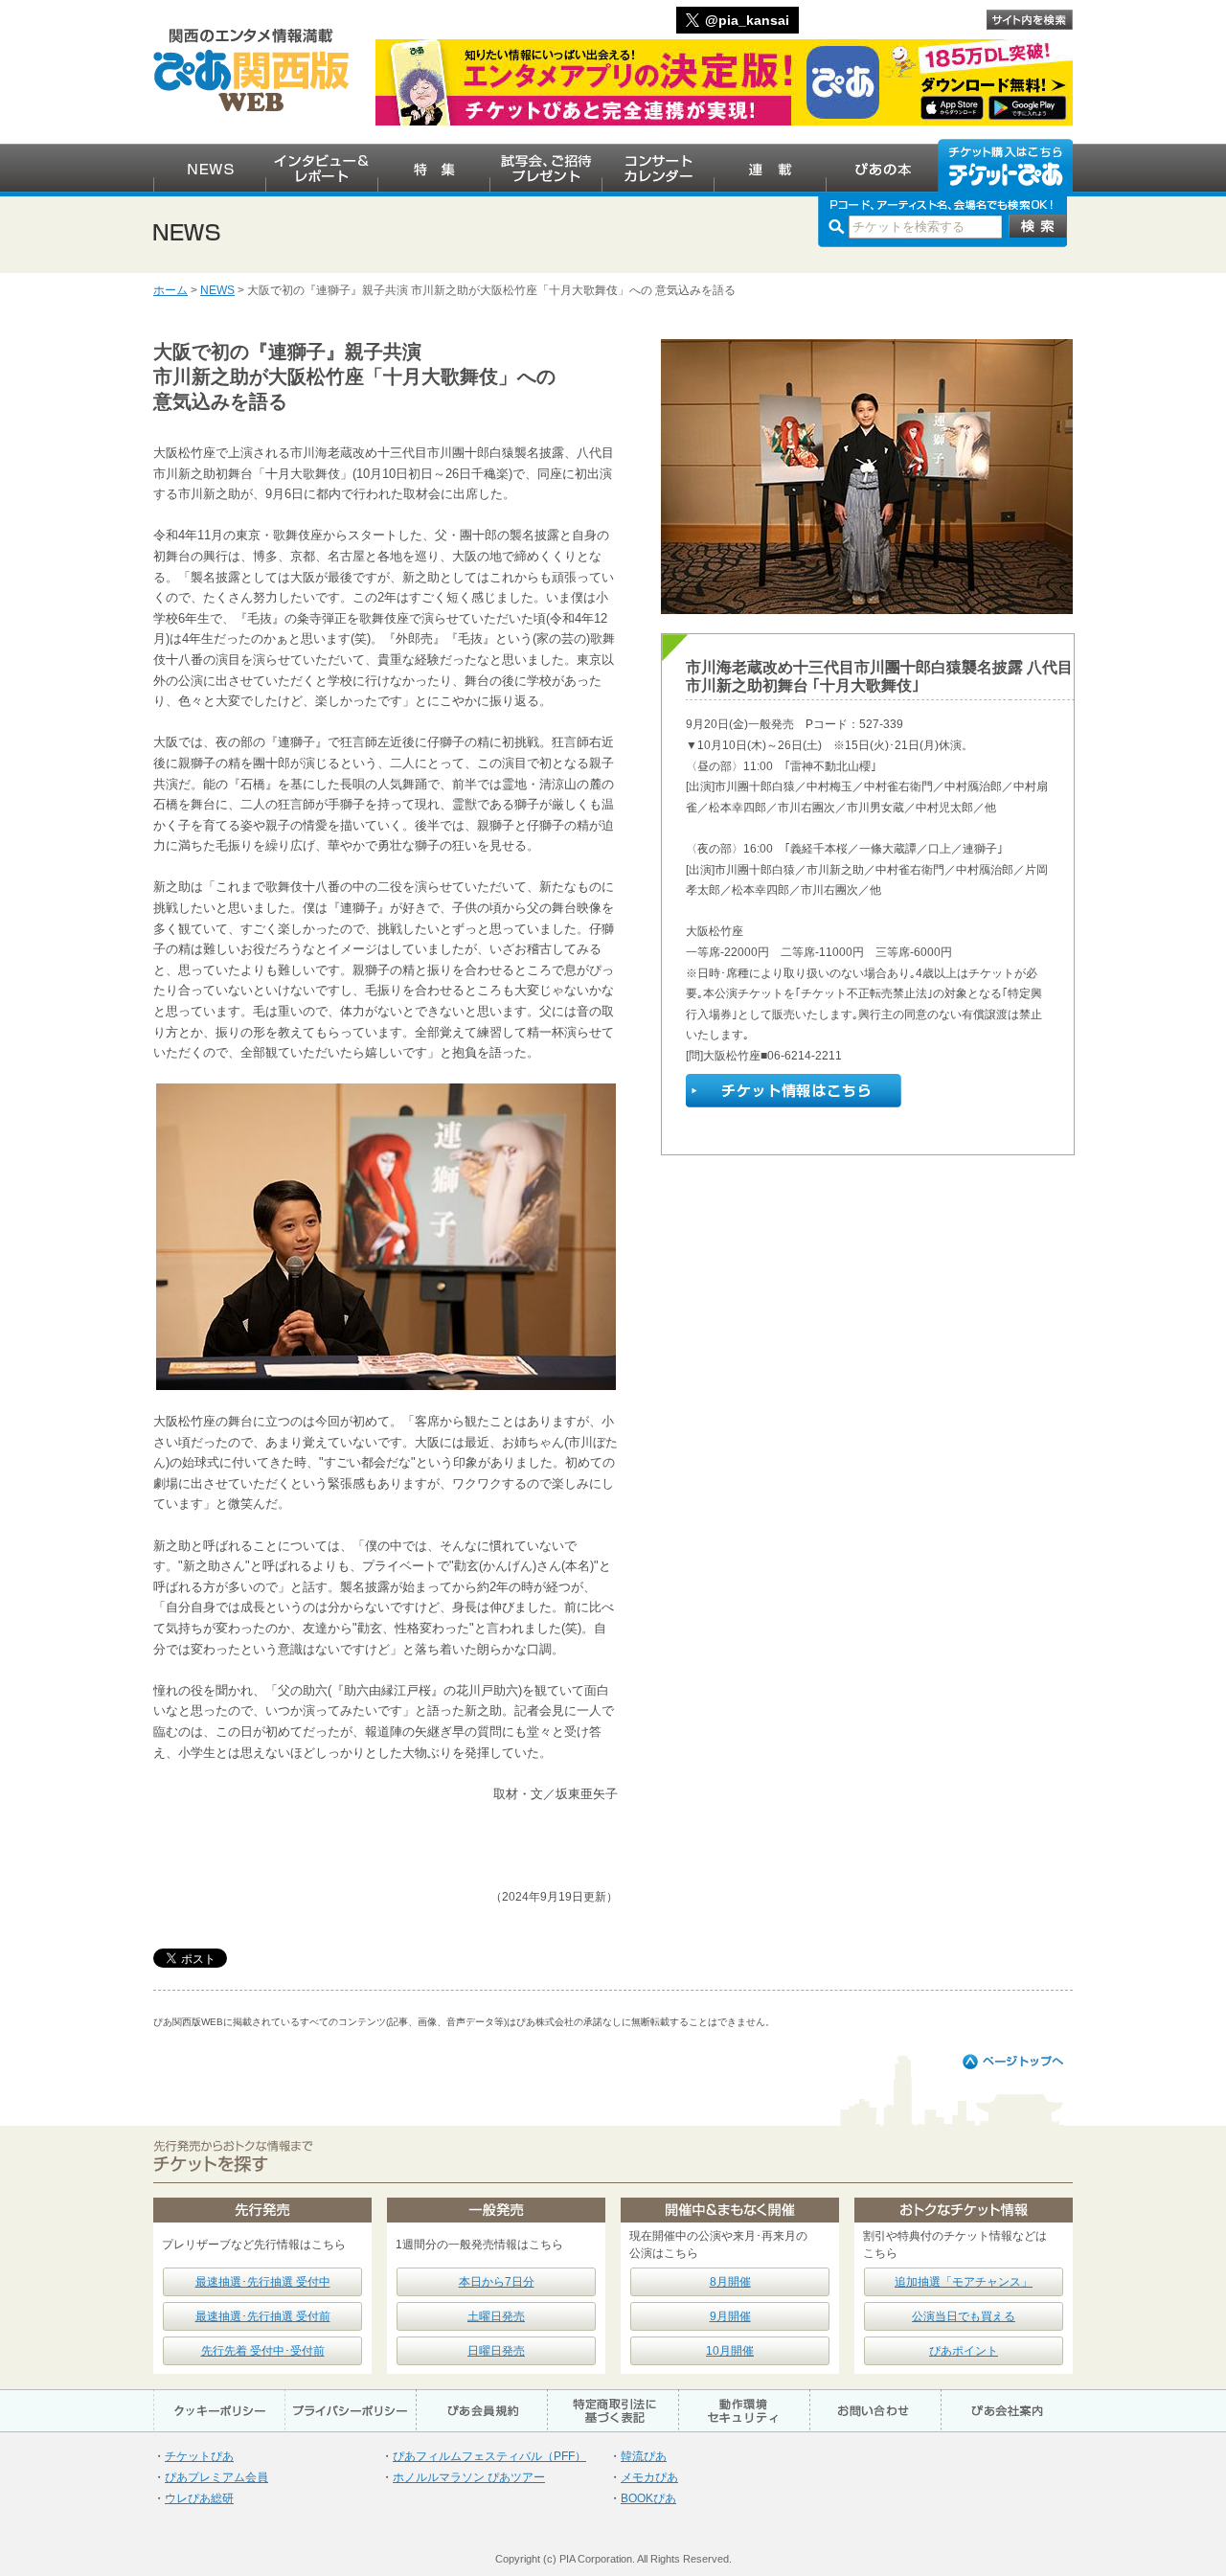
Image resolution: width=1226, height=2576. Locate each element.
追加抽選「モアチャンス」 (964, 2282)
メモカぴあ (649, 2477)
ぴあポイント (964, 2351)
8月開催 (730, 2282)
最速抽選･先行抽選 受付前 (263, 2316)
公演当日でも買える (964, 2316)
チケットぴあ (199, 2456)
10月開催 (730, 2351)
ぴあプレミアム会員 (216, 2477)
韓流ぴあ (644, 2456)
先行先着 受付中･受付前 (263, 2351)
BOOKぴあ (648, 2498)
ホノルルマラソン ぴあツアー (469, 2477)
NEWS (217, 290)
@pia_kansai (747, 20)
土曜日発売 (496, 2316)
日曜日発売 (496, 2351)
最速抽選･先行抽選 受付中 (263, 2282)
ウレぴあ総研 (199, 2498)
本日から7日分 (497, 2282)
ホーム (170, 290)
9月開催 (730, 2316)
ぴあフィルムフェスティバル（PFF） (489, 2456)
